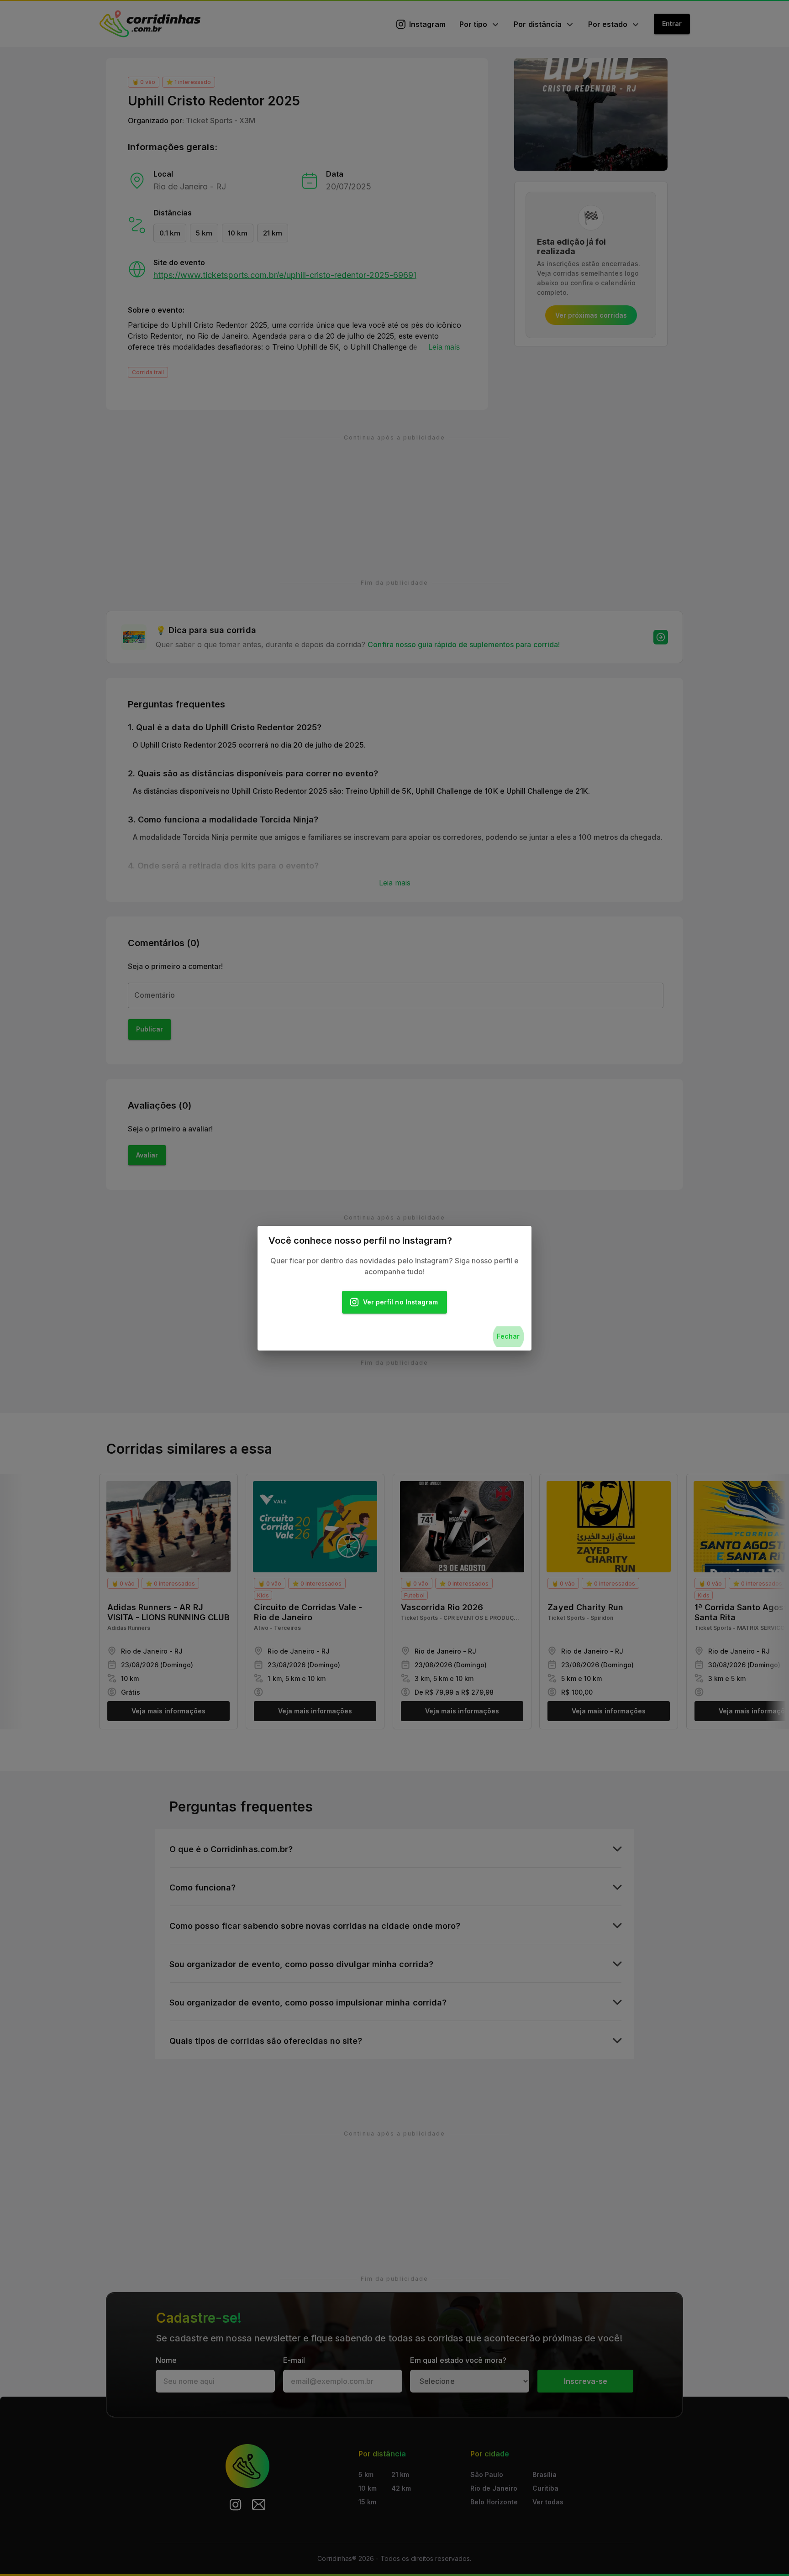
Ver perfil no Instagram (400, 1302)
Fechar (508, 1336)
